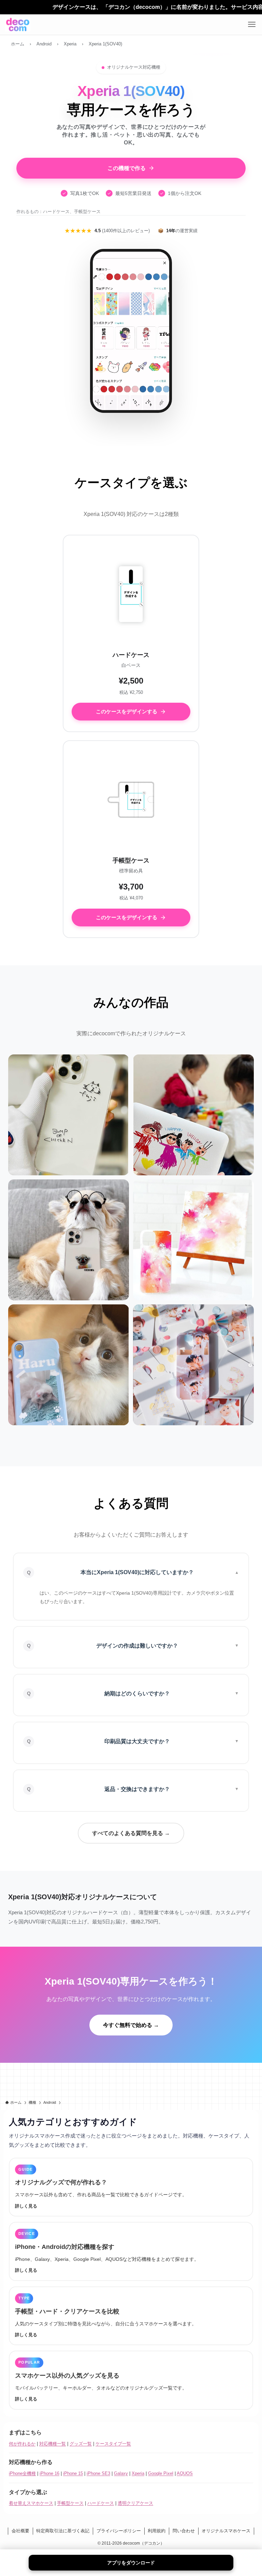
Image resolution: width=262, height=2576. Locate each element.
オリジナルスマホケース (226, 2531)
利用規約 (157, 2531)
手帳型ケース (70, 2503)
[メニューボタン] (252, 25)
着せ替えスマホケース (31, 2503)
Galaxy (121, 2473)
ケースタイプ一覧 (113, 2444)
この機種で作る (127, 168)
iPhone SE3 (98, 2473)
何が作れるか (22, 2444)
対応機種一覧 (53, 2444)
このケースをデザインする (127, 711)
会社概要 (20, 2531)
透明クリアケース (135, 2503)
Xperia (138, 2473)
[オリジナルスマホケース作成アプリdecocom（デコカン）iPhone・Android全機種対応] (18, 25)
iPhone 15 (73, 2473)
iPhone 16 (49, 2473)
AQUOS (185, 2473)
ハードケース (101, 2503)
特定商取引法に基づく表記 (63, 2531)
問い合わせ (184, 2531)
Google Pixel (161, 2473)
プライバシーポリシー (119, 2531)
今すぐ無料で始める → (131, 2025)
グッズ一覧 (81, 2444)
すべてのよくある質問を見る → (131, 1833)
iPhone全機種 (22, 2473)
